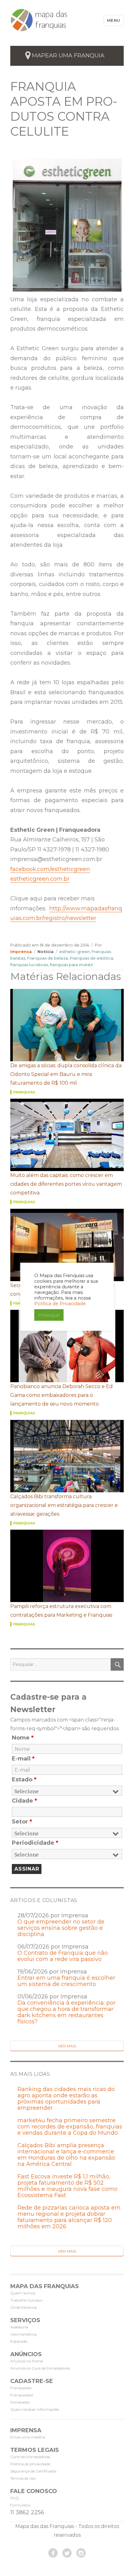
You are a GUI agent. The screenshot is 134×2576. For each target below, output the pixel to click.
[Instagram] (81, 2553)
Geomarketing (24, 2334)
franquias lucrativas (29, 965)
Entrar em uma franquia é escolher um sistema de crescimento (66, 1981)
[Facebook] (53, 2553)
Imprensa (21, 951)
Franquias (24, 1092)
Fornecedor (20, 2402)
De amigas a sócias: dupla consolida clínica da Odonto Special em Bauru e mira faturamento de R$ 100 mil (66, 1074)
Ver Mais (67, 2046)
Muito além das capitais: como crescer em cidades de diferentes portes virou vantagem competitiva (66, 1184)
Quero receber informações (35, 2409)
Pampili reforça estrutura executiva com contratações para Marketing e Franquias (61, 1611)
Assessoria (19, 2327)
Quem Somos (23, 2293)
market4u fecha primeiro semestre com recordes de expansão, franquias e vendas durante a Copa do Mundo (70, 2127)
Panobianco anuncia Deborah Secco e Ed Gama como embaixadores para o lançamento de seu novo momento (62, 1395)
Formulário (20, 2505)
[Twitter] (67, 2553)
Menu (114, 20)
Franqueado (21, 2388)
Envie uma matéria (28, 2437)
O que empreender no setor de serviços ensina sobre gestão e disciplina (61, 1928)
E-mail (23, 1759)
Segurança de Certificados (33, 2471)
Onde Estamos (24, 2307)
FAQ (14, 2498)
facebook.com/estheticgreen (50, 869)
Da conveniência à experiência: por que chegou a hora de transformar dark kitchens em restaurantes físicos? (67, 2012)
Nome (23, 1738)
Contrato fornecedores (30, 2457)
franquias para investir (72, 965)
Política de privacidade (30, 2464)
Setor (22, 1822)
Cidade (24, 1801)
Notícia (45, 951)
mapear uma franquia (68, 56)
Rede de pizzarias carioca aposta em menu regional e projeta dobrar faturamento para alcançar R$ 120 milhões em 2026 (69, 2217)
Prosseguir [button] (49, 1315)
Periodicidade (35, 1843)
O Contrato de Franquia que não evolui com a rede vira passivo (63, 1956)
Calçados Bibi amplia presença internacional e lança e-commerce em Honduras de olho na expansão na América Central (66, 2155)
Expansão (19, 2341)
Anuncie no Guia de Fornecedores (40, 2368)
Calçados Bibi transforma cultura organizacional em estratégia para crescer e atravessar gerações (64, 1505)
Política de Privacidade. (60, 1304)
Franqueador (22, 2395)
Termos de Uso (23, 2478)
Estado (24, 1779)
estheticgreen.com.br (40, 879)
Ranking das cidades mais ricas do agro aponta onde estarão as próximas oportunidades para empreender (66, 2099)
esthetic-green (74, 951)
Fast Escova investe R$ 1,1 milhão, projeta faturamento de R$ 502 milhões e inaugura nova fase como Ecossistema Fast (67, 2186)
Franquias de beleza (48, 958)
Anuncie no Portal (27, 2361)
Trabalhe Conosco (26, 2300)
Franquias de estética (91, 958)
